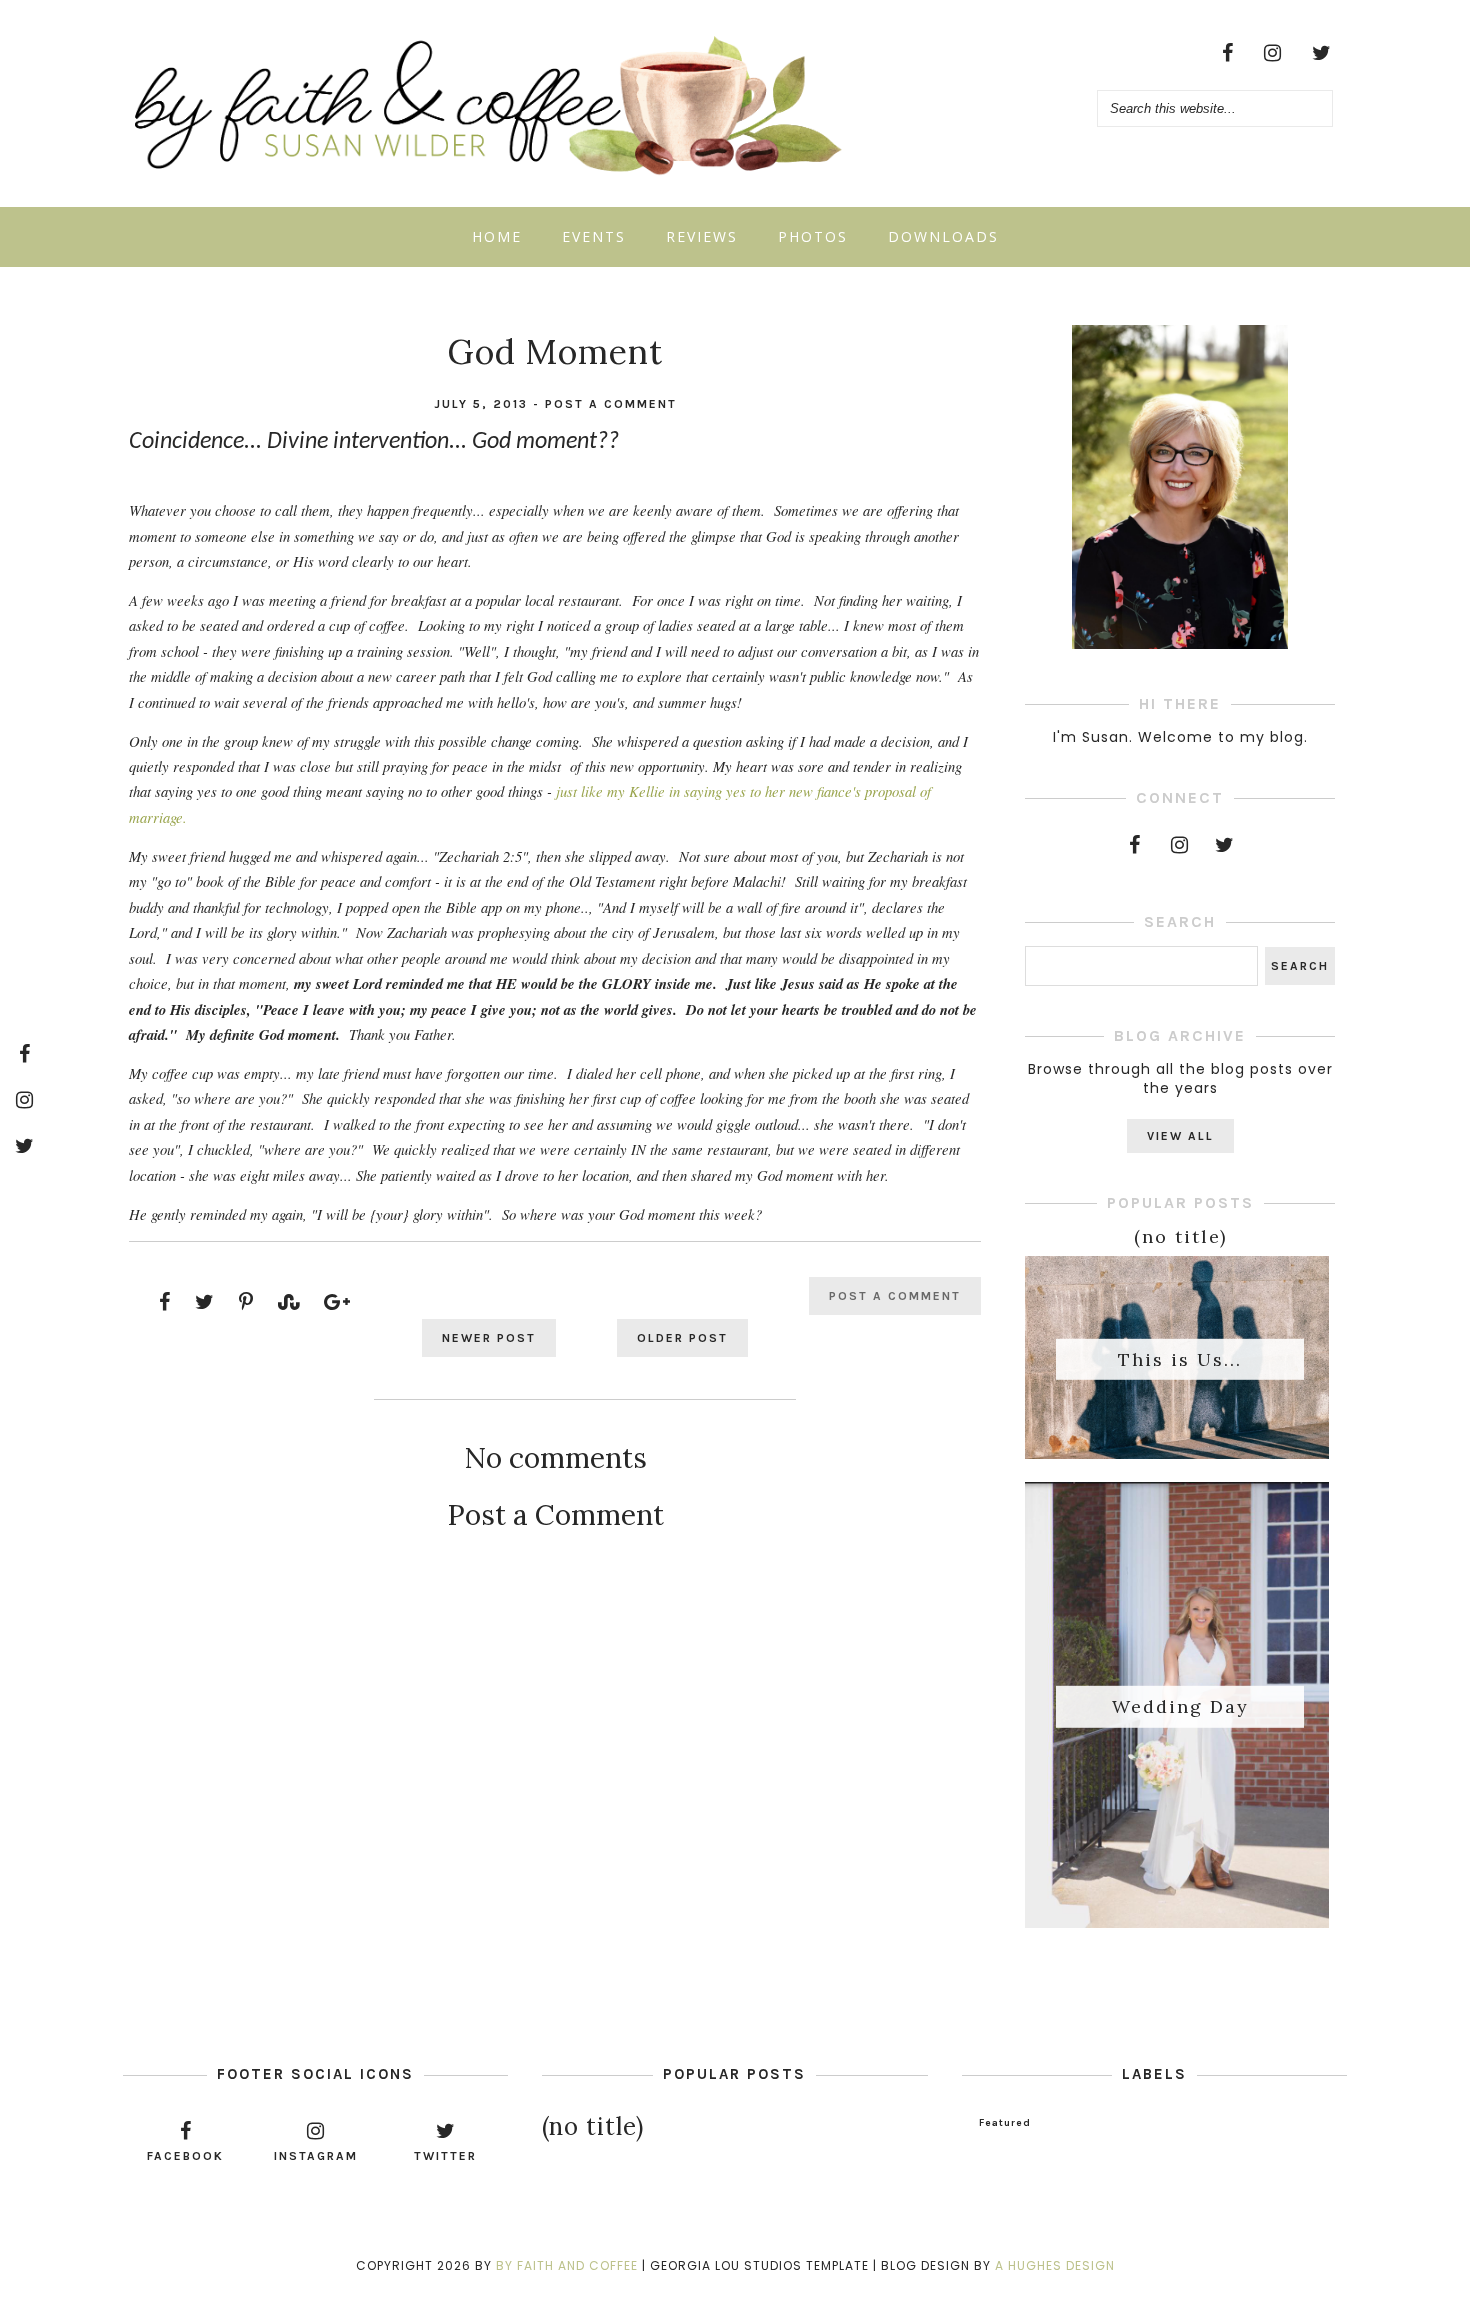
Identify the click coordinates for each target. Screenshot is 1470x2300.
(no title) (1180, 1236)
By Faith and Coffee (567, 2265)
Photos (813, 236)
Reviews (702, 236)
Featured (1005, 2123)
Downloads (943, 236)
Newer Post (489, 1338)
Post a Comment (611, 404)
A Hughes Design (1055, 2265)
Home (497, 236)
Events (594, 236)
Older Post (682, 1338)
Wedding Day (1180, 1706)
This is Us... (1180, 1358)
